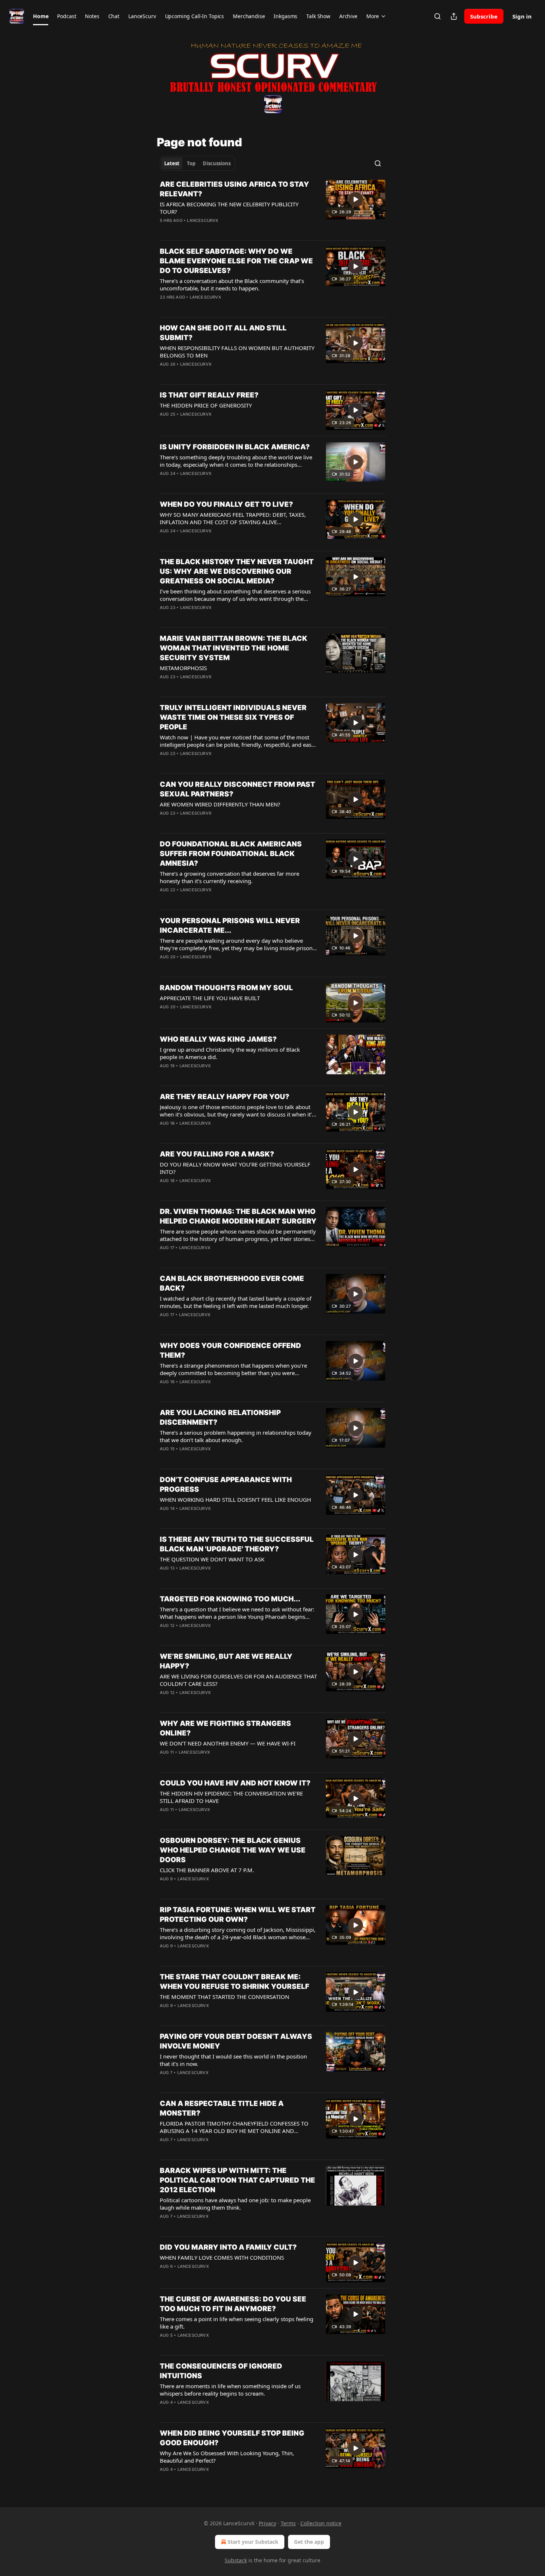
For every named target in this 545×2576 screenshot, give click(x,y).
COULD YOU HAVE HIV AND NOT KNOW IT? (235, 1783)
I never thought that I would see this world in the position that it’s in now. (233, 2060)
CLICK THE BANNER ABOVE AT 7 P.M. (207, 1870)
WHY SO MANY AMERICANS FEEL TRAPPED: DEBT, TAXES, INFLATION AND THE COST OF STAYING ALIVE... (233, 518)
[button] (41, 16)
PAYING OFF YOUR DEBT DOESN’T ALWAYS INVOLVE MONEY (236, 2041)
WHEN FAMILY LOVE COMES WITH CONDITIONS (222, 2257)
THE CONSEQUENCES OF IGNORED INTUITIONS (221, 2371)
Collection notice (321, 2523)
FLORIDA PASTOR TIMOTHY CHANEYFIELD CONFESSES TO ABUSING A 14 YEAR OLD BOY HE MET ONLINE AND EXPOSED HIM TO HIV (234, 2127)
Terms (288, 2523)
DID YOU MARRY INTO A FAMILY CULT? (228, 2247)
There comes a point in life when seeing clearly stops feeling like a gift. (237, 2323)
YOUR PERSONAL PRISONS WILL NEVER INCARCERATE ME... (230, 926)
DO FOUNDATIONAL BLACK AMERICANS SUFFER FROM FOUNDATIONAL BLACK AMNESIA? (231, 854)
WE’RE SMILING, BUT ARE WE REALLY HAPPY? (226, 1661)
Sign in (522, 16)
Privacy (267, 2523)
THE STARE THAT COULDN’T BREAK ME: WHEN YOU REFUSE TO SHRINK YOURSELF (234, 1982)
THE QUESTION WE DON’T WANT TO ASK (212, 1559)
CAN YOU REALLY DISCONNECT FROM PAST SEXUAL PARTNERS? (237, 789)
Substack (236, 2560)
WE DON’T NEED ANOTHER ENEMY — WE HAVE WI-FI (228, 1743)
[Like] (165, 540)
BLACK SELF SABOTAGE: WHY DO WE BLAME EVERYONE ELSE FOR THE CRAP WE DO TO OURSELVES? (236, 261)
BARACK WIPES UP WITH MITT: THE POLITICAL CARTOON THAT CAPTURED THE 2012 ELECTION (237, 2180)
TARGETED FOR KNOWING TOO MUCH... (230, 1599)
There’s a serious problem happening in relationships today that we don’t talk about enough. (236, 1436)
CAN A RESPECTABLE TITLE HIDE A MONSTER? (222, 2108)
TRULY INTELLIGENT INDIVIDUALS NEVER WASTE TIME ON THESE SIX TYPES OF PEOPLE (233, 717)
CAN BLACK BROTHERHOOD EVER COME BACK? (232, 1283)
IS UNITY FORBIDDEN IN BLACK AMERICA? (235, 447)
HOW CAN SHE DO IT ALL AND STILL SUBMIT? (223, 333)
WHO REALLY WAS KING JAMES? (218, 1039)
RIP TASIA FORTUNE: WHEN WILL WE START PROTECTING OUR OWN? (238, 1915)
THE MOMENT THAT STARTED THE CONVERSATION (224, 1997)
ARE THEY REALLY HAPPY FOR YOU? (224, 1097)
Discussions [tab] (217, 163)
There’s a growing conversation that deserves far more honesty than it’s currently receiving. (229, 877)
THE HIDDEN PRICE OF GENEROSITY (206, 405)
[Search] (437, 16)
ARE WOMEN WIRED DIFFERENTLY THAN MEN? (220, 804)
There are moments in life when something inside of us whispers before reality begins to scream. (230, 2390)
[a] (356, 199)
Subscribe (484, 16)
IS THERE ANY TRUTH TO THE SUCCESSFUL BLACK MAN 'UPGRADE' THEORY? (237, 1544)
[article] (272, 207)
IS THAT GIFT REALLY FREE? (209, 395)
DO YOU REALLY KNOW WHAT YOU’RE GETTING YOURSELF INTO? (235, 1168)
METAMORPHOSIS (183, 668)
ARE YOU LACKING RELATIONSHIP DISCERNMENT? (220, 1417)
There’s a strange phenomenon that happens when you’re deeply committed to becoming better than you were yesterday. (233, 1369)
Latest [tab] (172, 163)
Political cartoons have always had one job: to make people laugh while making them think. (235, 2204)
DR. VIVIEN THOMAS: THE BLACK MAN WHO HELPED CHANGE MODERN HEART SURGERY (238, 1216)
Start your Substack (253, 2542)
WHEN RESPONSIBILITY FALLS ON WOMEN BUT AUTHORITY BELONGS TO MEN (237, 352)
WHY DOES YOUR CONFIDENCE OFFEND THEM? (230, 1350)
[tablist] (197, 163)
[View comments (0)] (217, 230)
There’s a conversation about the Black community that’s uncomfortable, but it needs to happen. (232, 284)
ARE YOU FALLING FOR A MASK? (217, 1154)
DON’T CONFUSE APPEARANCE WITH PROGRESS (226, 1485)
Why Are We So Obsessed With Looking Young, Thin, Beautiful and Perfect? (227, 2457)
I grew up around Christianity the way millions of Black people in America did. (230, 1053)
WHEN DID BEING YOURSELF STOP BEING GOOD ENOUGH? (232, 2438)
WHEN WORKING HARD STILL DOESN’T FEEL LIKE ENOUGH (235, 1500)
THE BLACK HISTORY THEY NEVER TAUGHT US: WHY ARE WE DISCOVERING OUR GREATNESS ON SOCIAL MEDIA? (237, 571)
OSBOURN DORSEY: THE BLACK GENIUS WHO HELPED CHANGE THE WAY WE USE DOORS (233, 1850)
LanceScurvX (202, 220)
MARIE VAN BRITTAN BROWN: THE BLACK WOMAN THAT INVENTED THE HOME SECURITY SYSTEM (234, 648)
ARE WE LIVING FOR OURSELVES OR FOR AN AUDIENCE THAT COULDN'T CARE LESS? (238, 1680)
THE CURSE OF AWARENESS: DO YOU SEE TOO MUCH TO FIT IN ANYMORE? (233, 2304)
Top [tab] (191, 163)
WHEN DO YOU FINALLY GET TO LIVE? (226, 504)
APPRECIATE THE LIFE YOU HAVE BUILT (210, 998)
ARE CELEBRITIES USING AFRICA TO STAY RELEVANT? (234, 189)
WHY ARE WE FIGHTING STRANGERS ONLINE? (225, 1728)
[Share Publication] (454, 16)
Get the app (309, 2542)
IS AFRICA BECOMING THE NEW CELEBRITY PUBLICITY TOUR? (229, 208)
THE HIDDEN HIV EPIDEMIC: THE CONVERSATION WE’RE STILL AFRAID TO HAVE (231, 1797)
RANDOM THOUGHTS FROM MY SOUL (226, 988)
